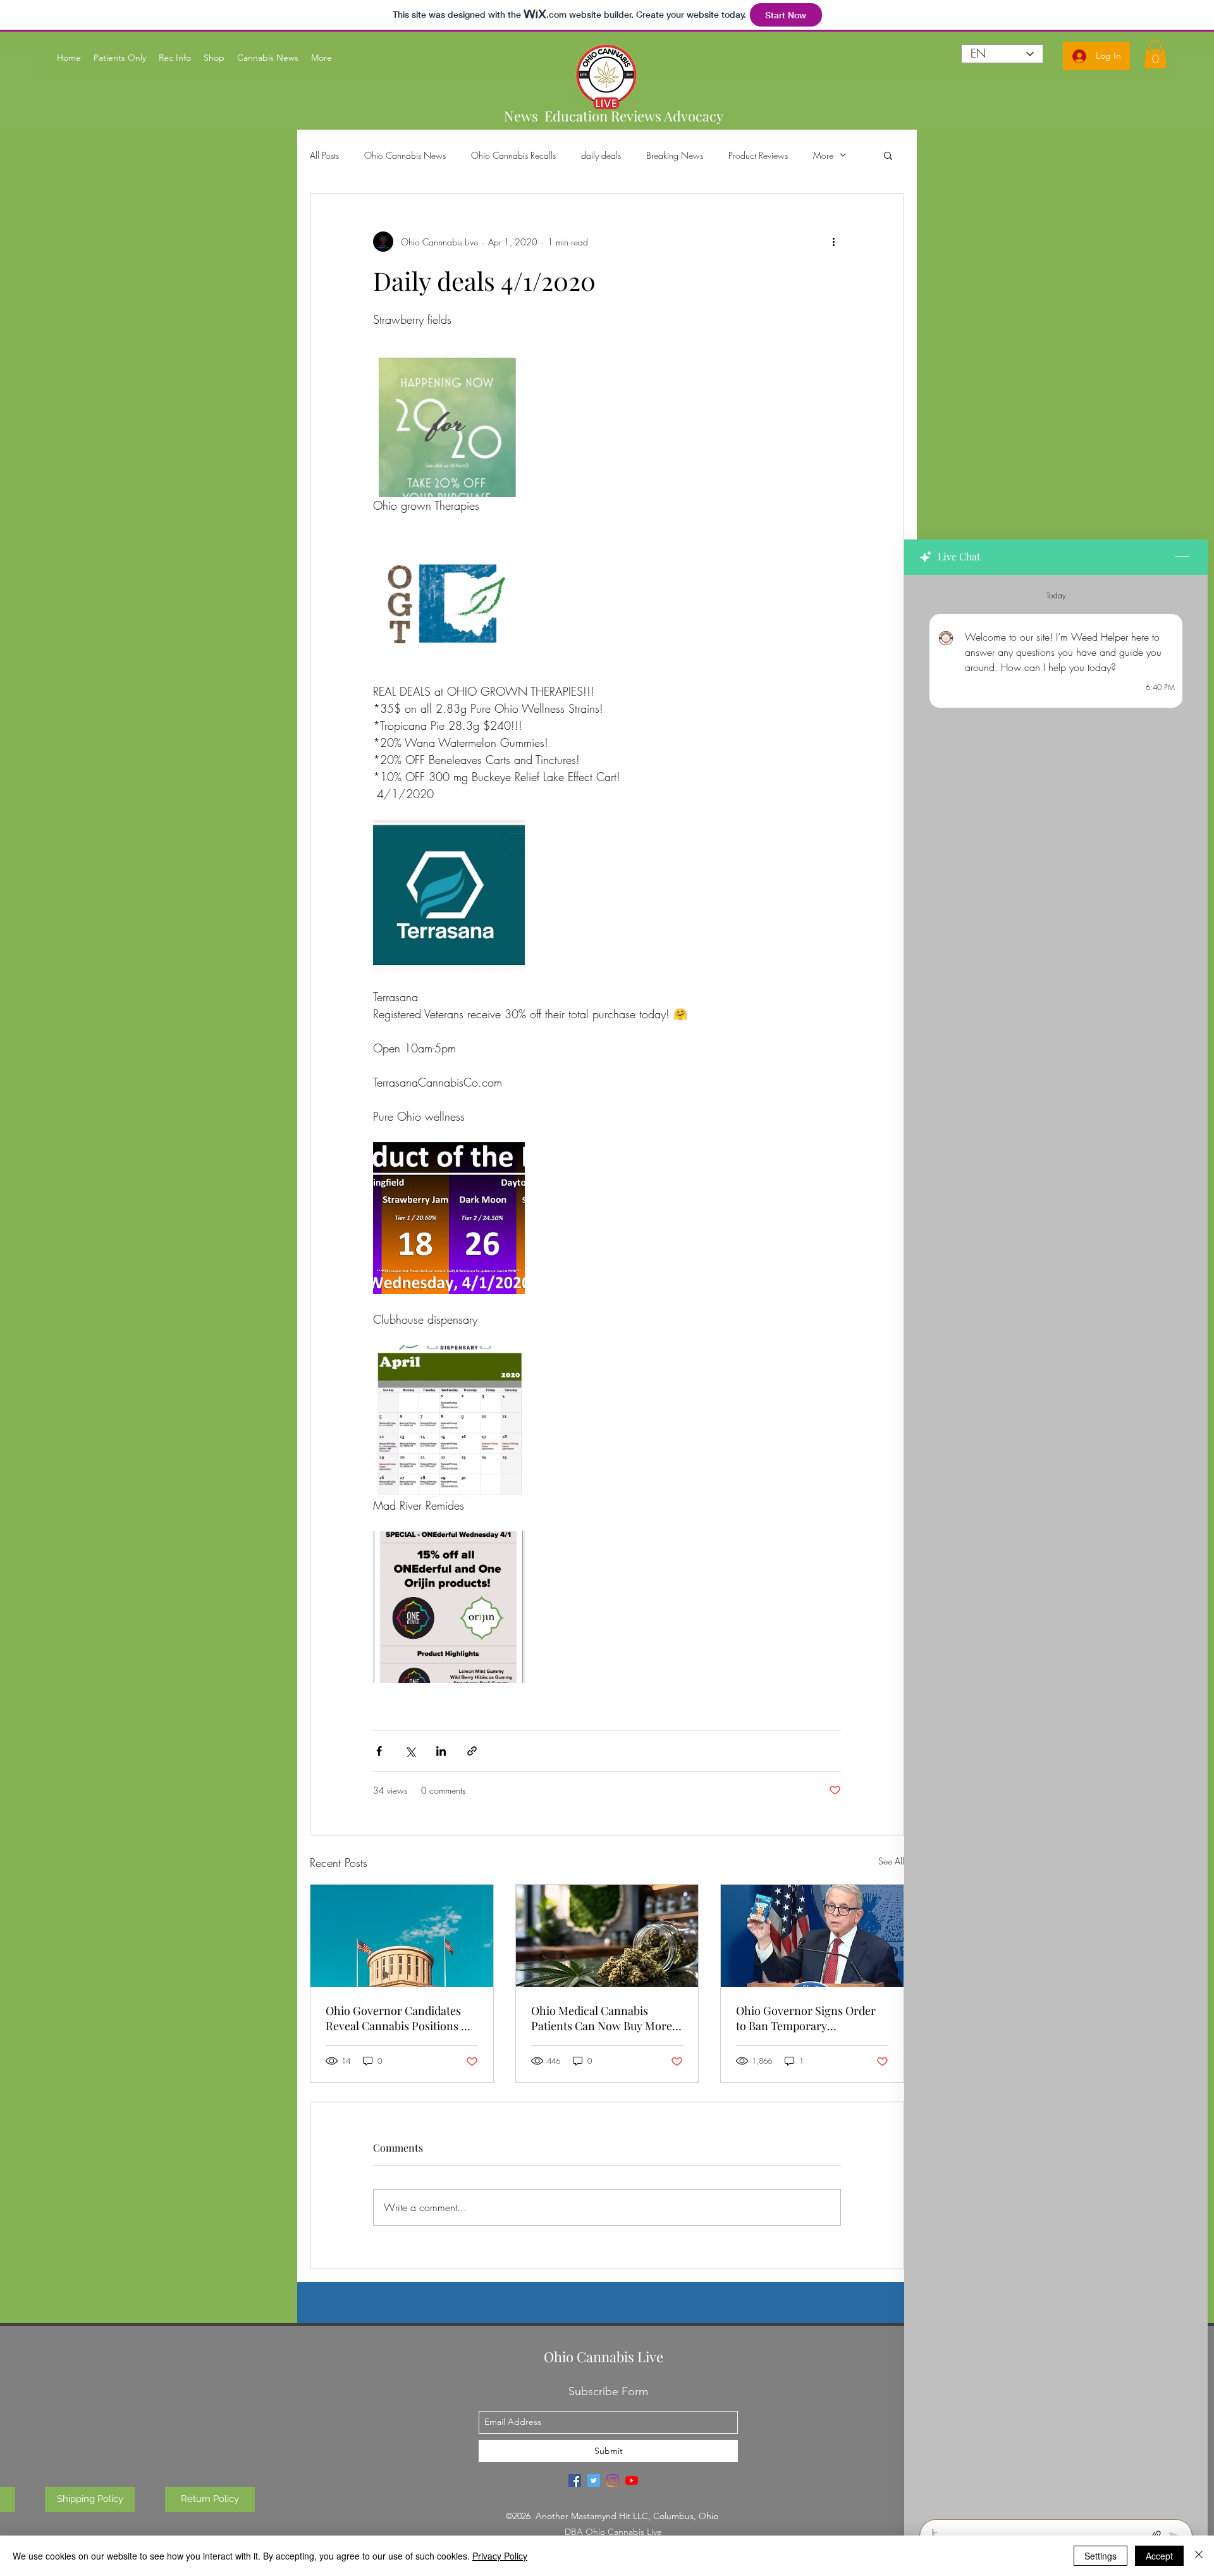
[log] (1056, 1543)
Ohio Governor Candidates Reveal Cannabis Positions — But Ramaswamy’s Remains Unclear (398, 2018)
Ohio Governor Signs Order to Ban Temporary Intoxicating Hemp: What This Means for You (812, 2018)
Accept (1159, 2556)
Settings (1101, 2556)
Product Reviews (758, 155)
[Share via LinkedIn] (441, 1751)
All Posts (324, 155)
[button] (888, 155)
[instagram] (613, 2480)
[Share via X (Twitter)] (410, 1751)
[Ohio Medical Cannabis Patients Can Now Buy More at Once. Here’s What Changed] (607, 1936)
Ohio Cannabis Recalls (513, 155)
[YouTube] (632, 2480)
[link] (1155, 54)
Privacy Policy (500, 2556)
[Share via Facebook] (379, 1751)
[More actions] (833, 242)
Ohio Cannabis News (405, 155)
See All (891, 1861)
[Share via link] (472, 1751)
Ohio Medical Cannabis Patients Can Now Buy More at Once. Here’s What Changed (602, 2018)
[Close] (1199, 2556)
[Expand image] (449, 421)
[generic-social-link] (575, 2480)
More (823, 155)
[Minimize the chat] (1182, 557)
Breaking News (675, 155)
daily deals (601, 155)
